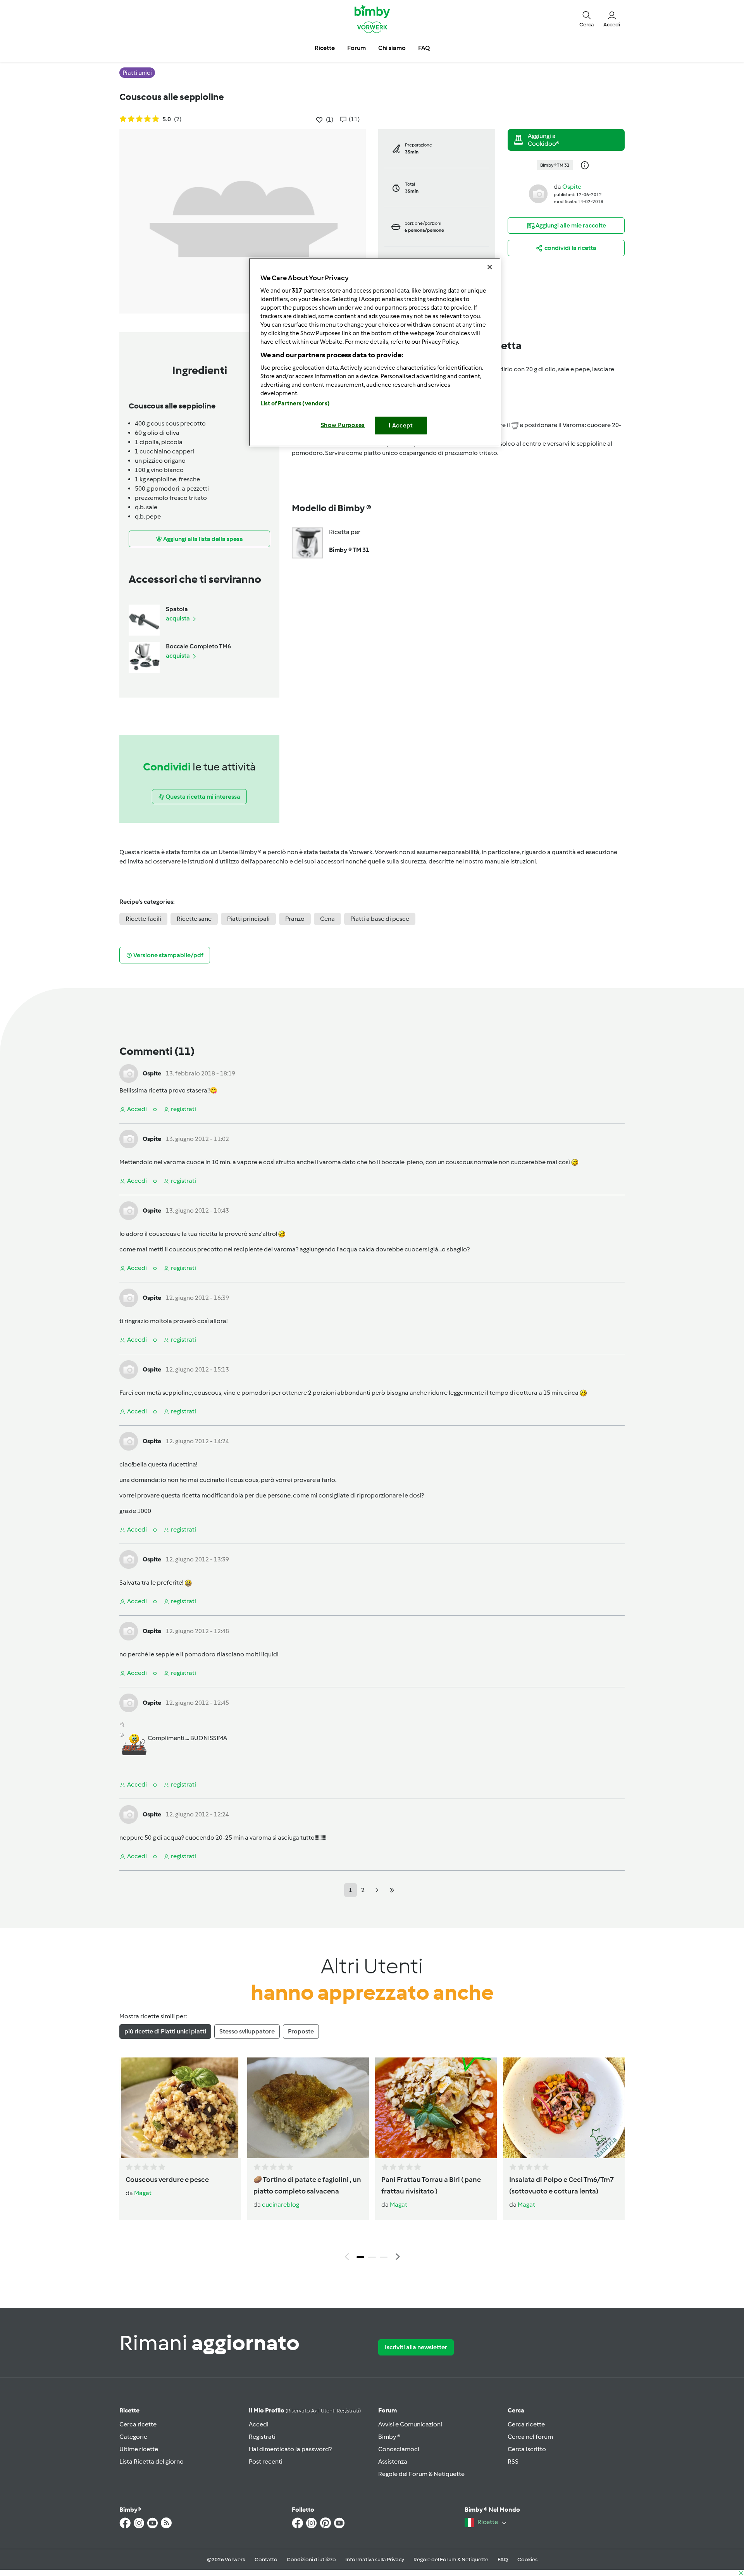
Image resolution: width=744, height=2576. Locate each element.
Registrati (262, 2437)
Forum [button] (356, 48)
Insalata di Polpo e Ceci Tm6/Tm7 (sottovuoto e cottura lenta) (561, 2185)
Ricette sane (194, 919)
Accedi (259, 2424)
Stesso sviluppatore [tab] (247, 2031)
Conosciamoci (399, 2449)
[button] (587, 19)
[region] (375, 352)
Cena (327, 919)
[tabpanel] (372, 2161)
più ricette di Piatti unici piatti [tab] (165, 2031)
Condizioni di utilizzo (311, 2560)
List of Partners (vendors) (295, 403)
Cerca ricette (138, 2424)
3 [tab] (384, 2257)
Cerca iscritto (527, 2449)
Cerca (516, 2410)
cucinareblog (281, 2205)
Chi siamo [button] (392, 48)
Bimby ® (389, 2437)
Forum (387, 2410)
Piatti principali (248, 919)
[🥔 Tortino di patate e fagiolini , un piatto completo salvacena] (308, 2108)
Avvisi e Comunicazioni (410, 2424)
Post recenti (266, 2461)
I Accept (401, 426)
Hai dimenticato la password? (290, 2449)
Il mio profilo (305, 2410)
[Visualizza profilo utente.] (538, 193)
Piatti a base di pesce (380, 919)
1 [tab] (360, 2257)
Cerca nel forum (530, 2437)
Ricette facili (143, 919)
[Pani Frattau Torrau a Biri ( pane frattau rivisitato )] (436, 2108)
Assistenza (393, 2461)
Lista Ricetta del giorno (152, 2461)
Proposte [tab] (301, 2031)
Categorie (133, 2437)
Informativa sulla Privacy (375, 2560)
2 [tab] (372, 2257)
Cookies (527, 2560)
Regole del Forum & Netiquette (421, 2474)
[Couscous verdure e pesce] (180, 2108)
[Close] (490, 267)
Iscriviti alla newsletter (416, 2347)
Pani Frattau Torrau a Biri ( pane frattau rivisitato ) (431, 2185)
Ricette (129, 2410)
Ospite (572, 187)
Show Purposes (343, 425)
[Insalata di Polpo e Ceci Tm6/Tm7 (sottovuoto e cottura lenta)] (564, 2108)
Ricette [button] (325, 48)
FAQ (503, 2560)
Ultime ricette (139, 2449)
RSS (513, 2461)
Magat (143, 2193)
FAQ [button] (424, 48)
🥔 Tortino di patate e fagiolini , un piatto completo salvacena (307, 2185)
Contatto (266, 2560)
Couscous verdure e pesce (167, 2180)
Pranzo (295, 919)
